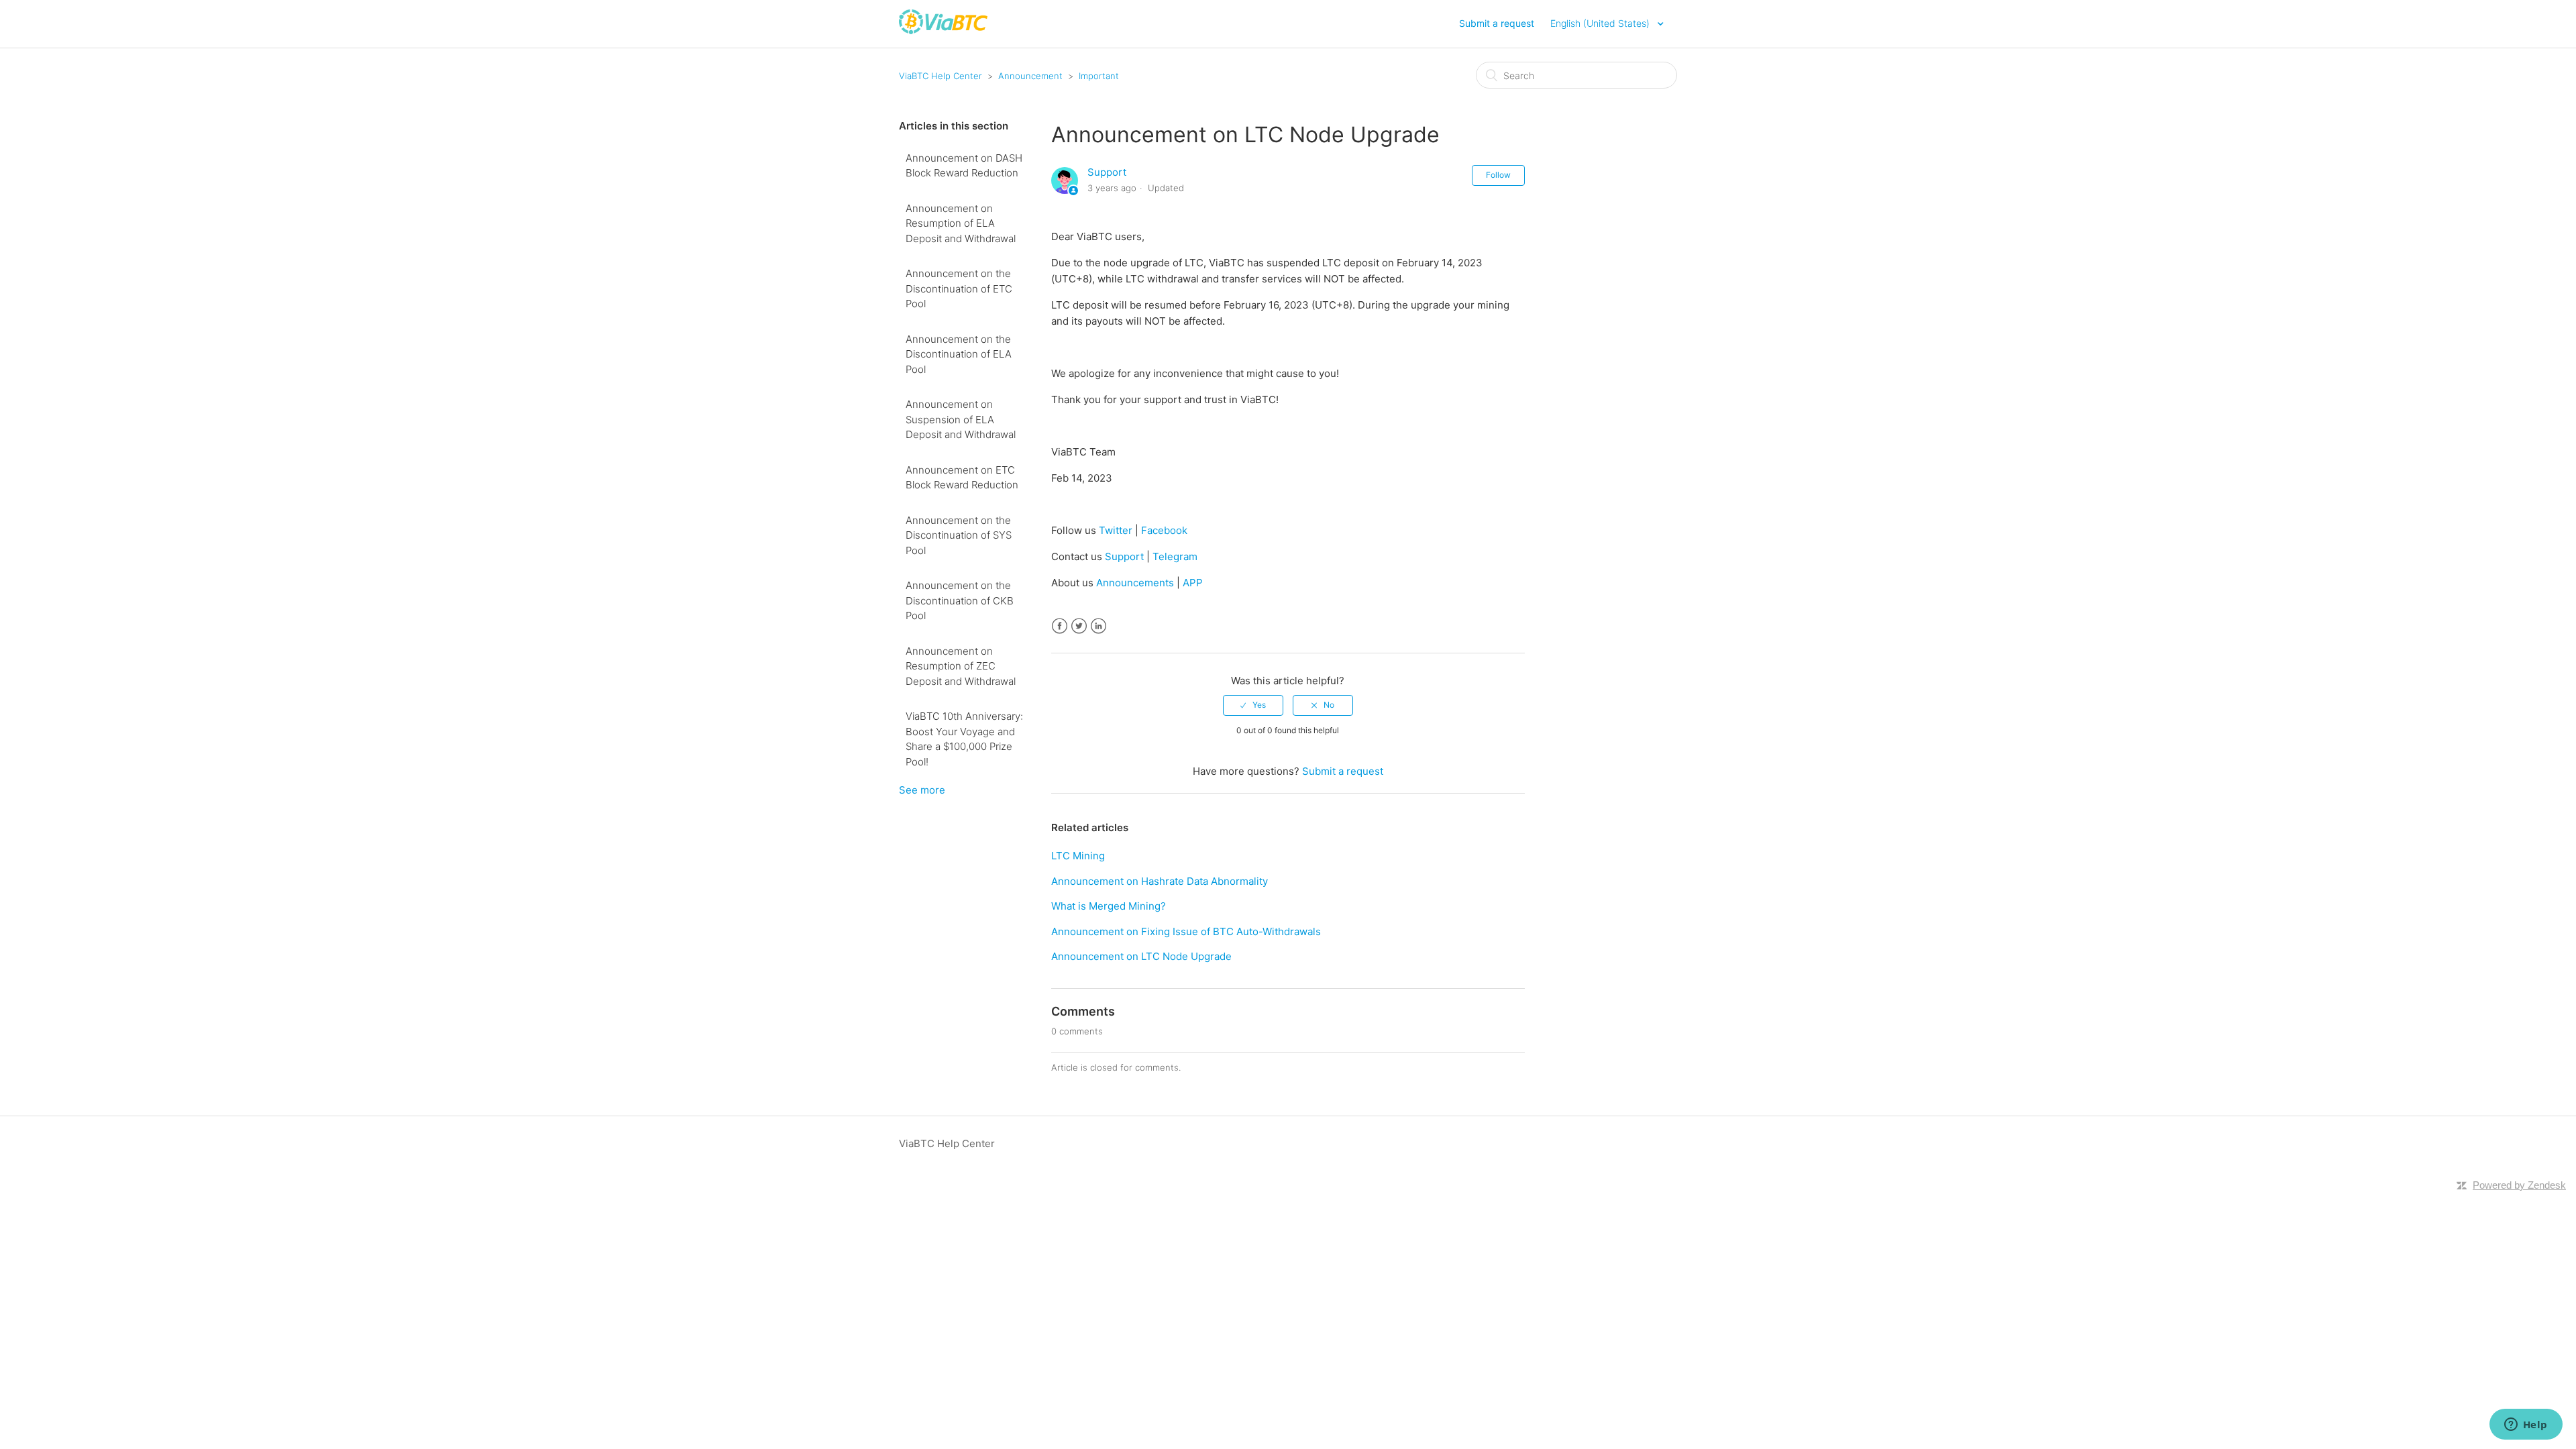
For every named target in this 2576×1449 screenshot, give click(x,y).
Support (1107, 172)
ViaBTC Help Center (941, 76)
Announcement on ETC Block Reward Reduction (962, 478)
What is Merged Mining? (1109, 906)
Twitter (1079, 626)
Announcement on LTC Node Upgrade (1141, 956)
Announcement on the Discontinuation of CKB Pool (960, 600)
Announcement (1030, 76)
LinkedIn (1098, 626)
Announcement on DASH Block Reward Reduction (964, 166)
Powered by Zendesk (2519, 1185)
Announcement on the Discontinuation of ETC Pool (959, 288)
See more (922, 790)
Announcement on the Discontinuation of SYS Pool (959, 535)
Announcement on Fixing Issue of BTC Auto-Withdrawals (1186, 931)
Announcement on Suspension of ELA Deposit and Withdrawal (961, 419)
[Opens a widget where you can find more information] (2526, 1426)
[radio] (1253, 705)
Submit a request (1497, 23)
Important (1099, 76)
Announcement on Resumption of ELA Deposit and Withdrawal (961, 223)
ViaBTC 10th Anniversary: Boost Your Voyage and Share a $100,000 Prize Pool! (964, 739)
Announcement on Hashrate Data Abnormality (1160, 881)
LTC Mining (1078, 856)
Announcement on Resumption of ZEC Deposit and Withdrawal (961, 666)
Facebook (1060, 626)
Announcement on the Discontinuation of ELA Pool (959, 354)
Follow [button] (1498, 175)
